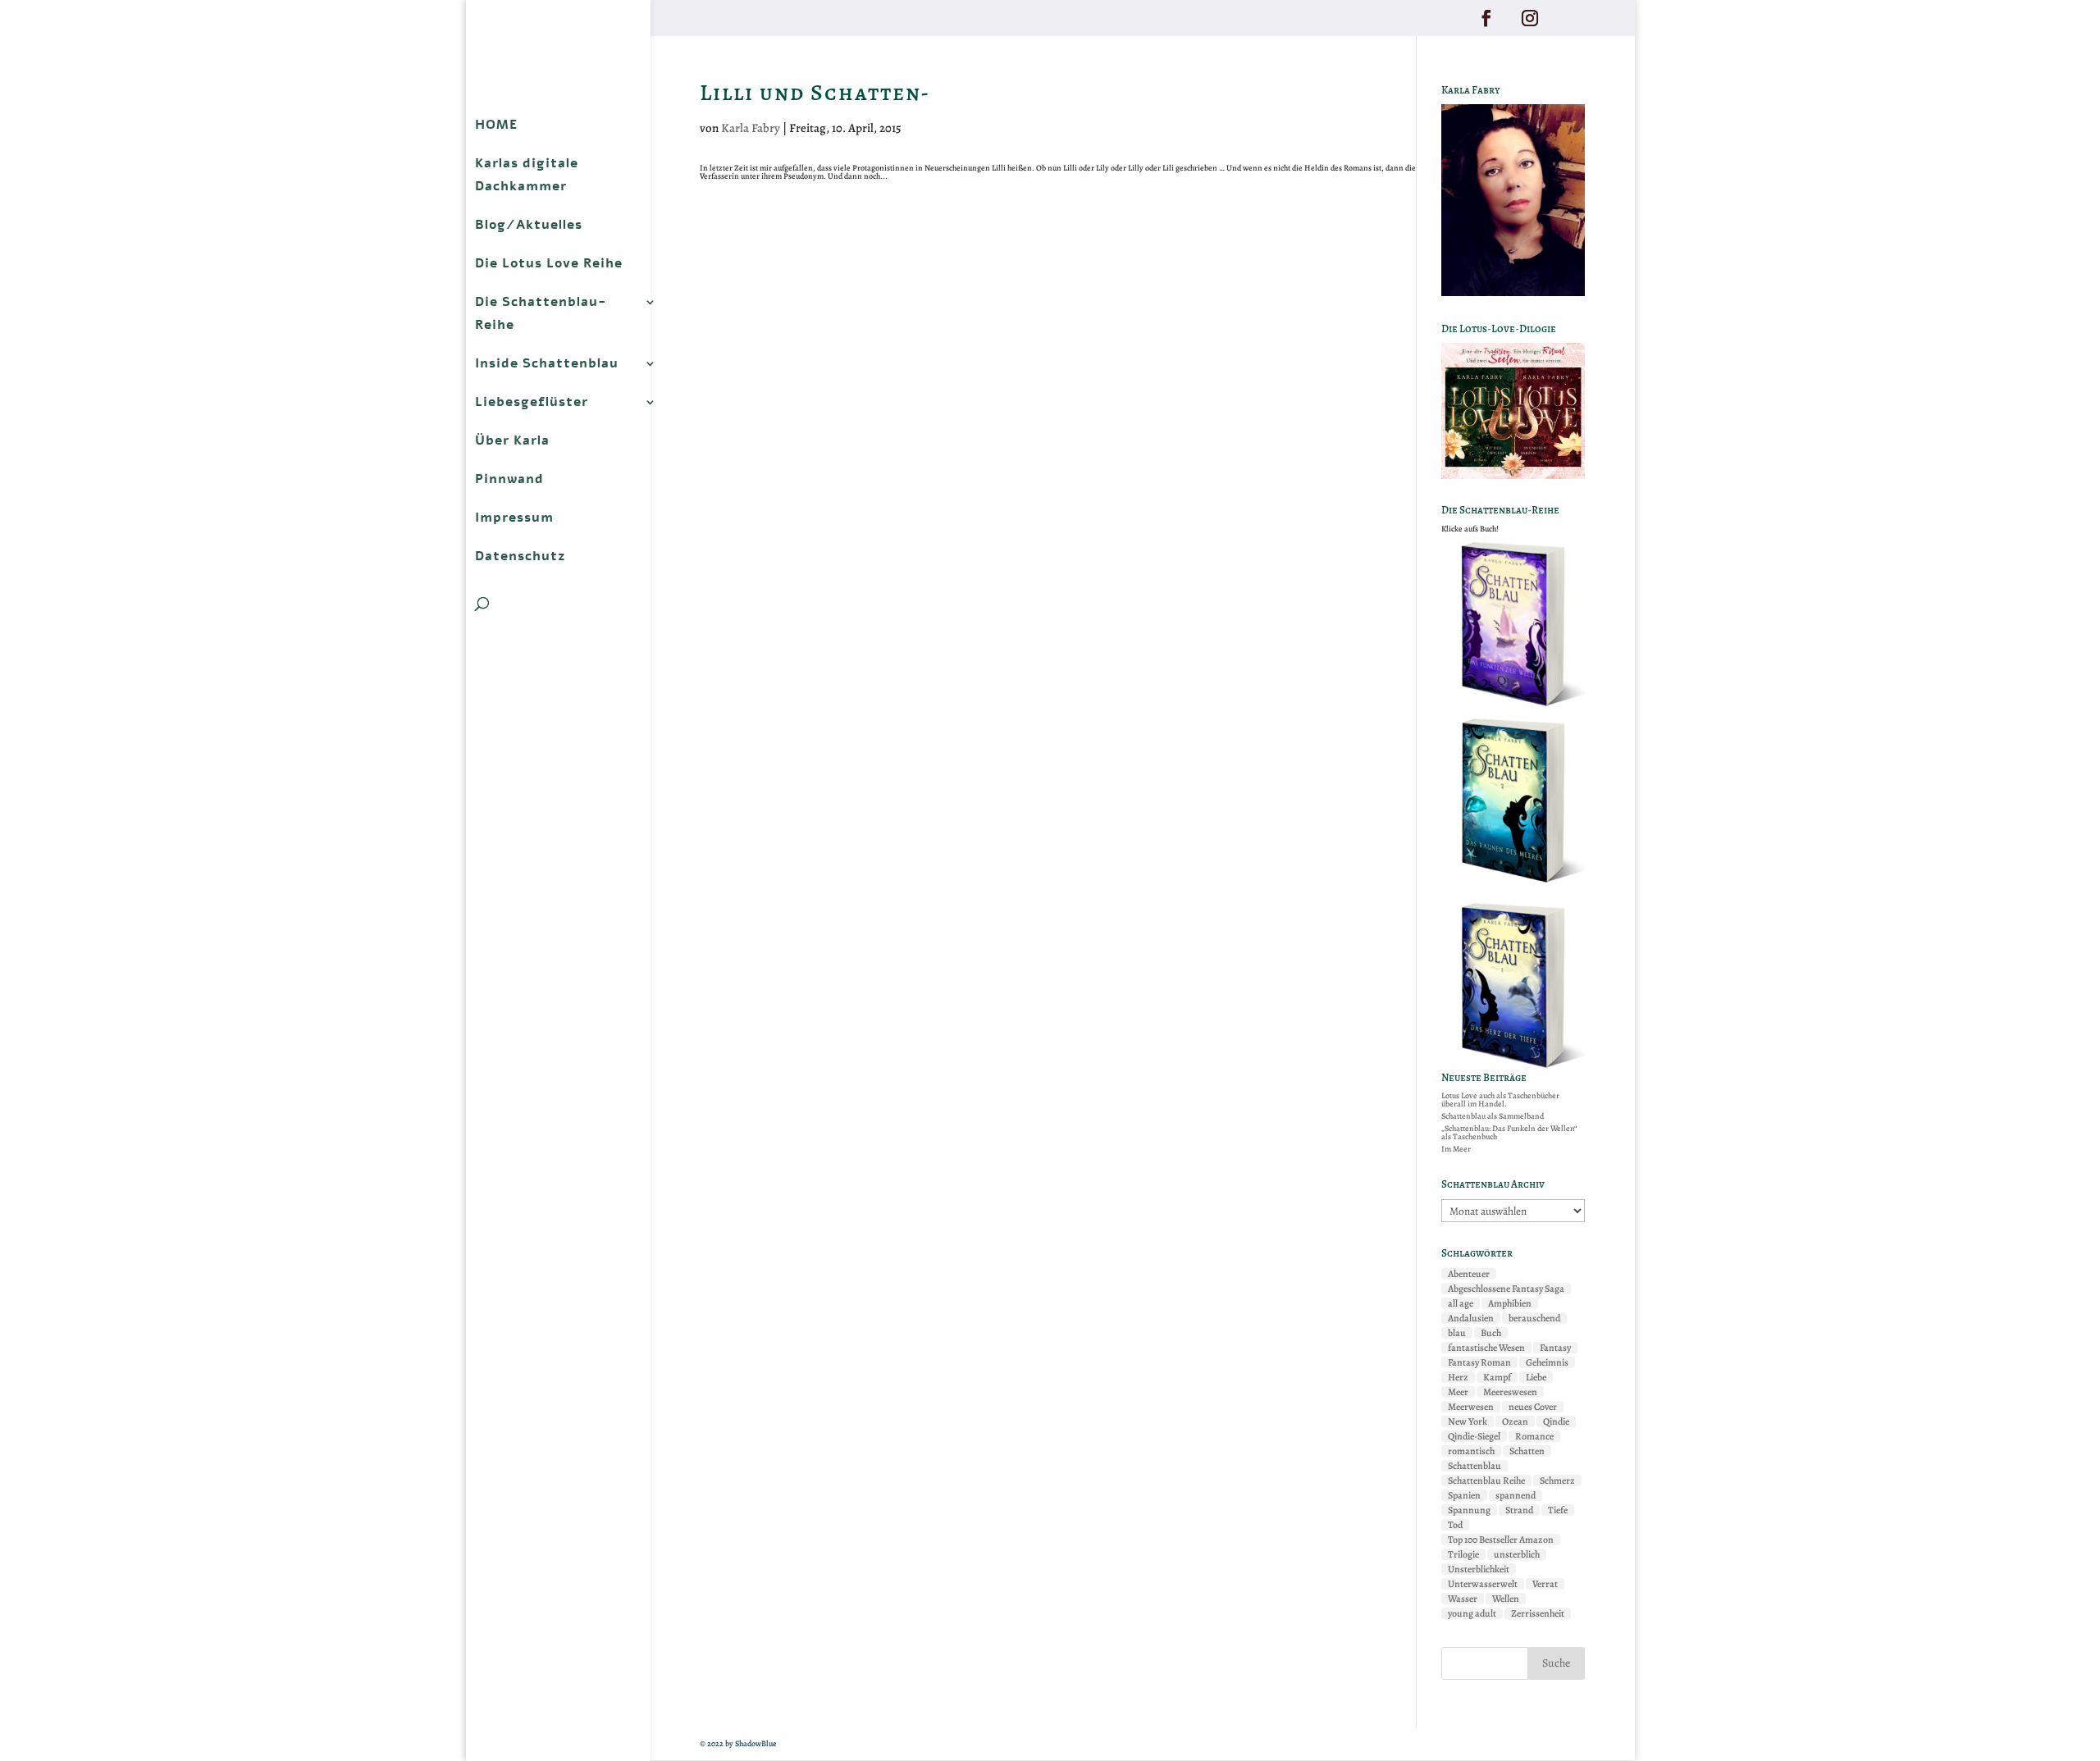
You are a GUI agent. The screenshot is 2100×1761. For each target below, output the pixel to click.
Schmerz (1557, 1480)
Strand (1519, 1510)
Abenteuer (1469, 1274)
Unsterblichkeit (1479, 1569)
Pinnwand (509, 479)
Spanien (1464, 1495)
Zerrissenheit (1538, 1613)
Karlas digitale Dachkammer (527, 175)
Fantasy (1555, 1348)
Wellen (1506, 1599)
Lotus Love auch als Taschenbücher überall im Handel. (1500, 1099)
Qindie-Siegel (1474, 1436)
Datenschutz (520, 556)
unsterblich (1517, 1554)
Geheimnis (1547, 1362)
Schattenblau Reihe (1486, 1480)
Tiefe (1558, 1510)
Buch (1491, 1333)
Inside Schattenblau (547, 363)
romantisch (1471, 1451)
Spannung (1469, 1510)
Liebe (1536, 1377)
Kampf (1497, 1377)
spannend (1516, 1495)
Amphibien (1510, 1303)
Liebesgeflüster (532, 402)
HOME (496, 125)
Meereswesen (1510, 1392)
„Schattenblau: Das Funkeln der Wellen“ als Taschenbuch (1509, 1132)
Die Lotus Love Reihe (549, 263)
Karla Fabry (751, 128)
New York (1468, 1421)
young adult (1472, 1613)
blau (1457, 1333)
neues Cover (1533, 1407)
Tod (1455, 1525)
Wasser (1463, 1599)
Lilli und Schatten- (815, 93)
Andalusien (1471, 1318)
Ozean (1515, 1421)
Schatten (1527, 1451)
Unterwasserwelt (1483, 1584)
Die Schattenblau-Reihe (541, 313)
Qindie (1556, 1421)
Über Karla (512, 440)
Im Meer (1456, 1149)
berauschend (1534, 1318)
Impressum (514, 518)
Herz (1458, 1377)
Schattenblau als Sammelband (1493, 1116)
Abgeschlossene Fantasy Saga (1506, 1289)
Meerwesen (1471, 1407)
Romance (1534, 1436)
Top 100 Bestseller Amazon (1501, 1540)
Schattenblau (1475, 1466)
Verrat (1545, 1584)
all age (1461, 1303)
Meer (1458, 1392)
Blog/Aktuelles (529, 225)
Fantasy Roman (1479, 1362)
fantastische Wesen (1486, 1348)
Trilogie (1463, 1554)
